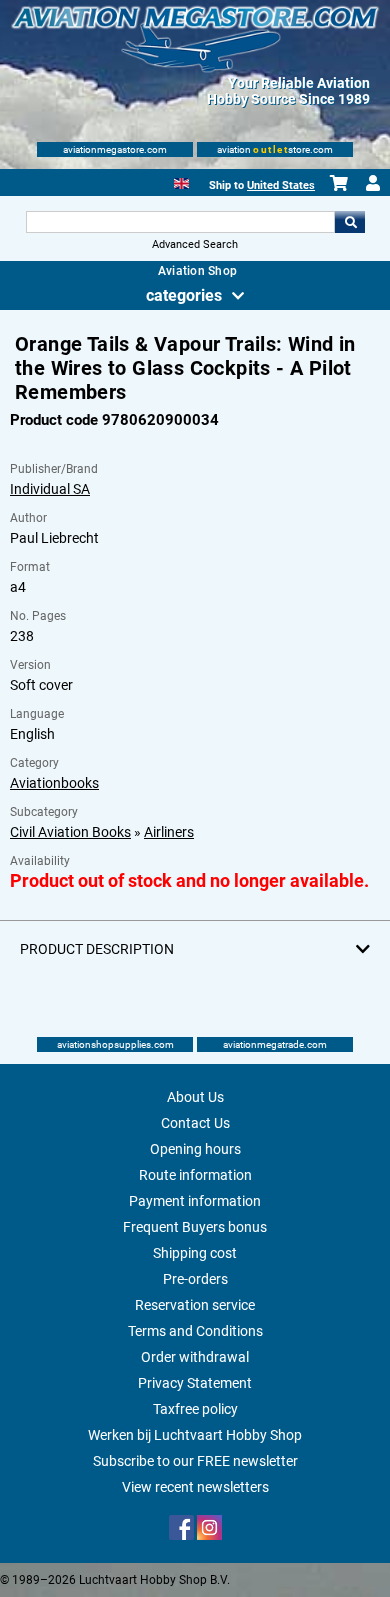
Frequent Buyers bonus (195, 1227)
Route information (195, 1175)
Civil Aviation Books (70, 832)
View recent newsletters (195, 1487)
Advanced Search (195, 244)
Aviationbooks (54, 783)
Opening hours (195, 1149)
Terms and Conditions (195, 1331)
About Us (195, 1097)
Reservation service (195, 1305)
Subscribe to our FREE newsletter (195, 1461)
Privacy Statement (195, 1383)
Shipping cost (195, 1253)
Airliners (169, 832)
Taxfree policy (195, 1409)
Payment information (195, 1201)
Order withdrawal (195, 1357)
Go (350, 222)
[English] (181, 181)
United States (281, 185)
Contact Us (195, 1123)
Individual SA (50, 489)
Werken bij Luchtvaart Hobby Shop (195, 1435)
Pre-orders (195, 1279)
